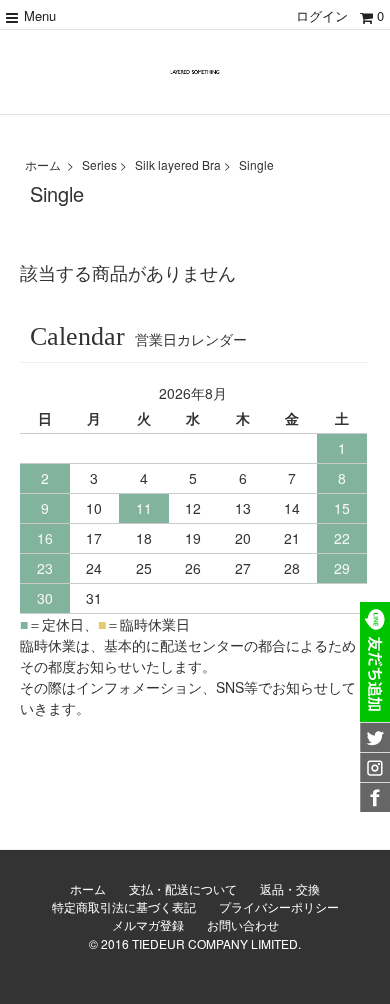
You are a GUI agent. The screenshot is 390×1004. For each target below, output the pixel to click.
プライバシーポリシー (279, 906)
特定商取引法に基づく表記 (124, 906)
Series (99, 164)
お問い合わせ (243, 924)
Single (256, 164)
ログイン (322, 15)
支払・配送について (183, 888)
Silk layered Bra (178, 164)
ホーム (43, 164)
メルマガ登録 (148, 924)
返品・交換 (290, 888)
